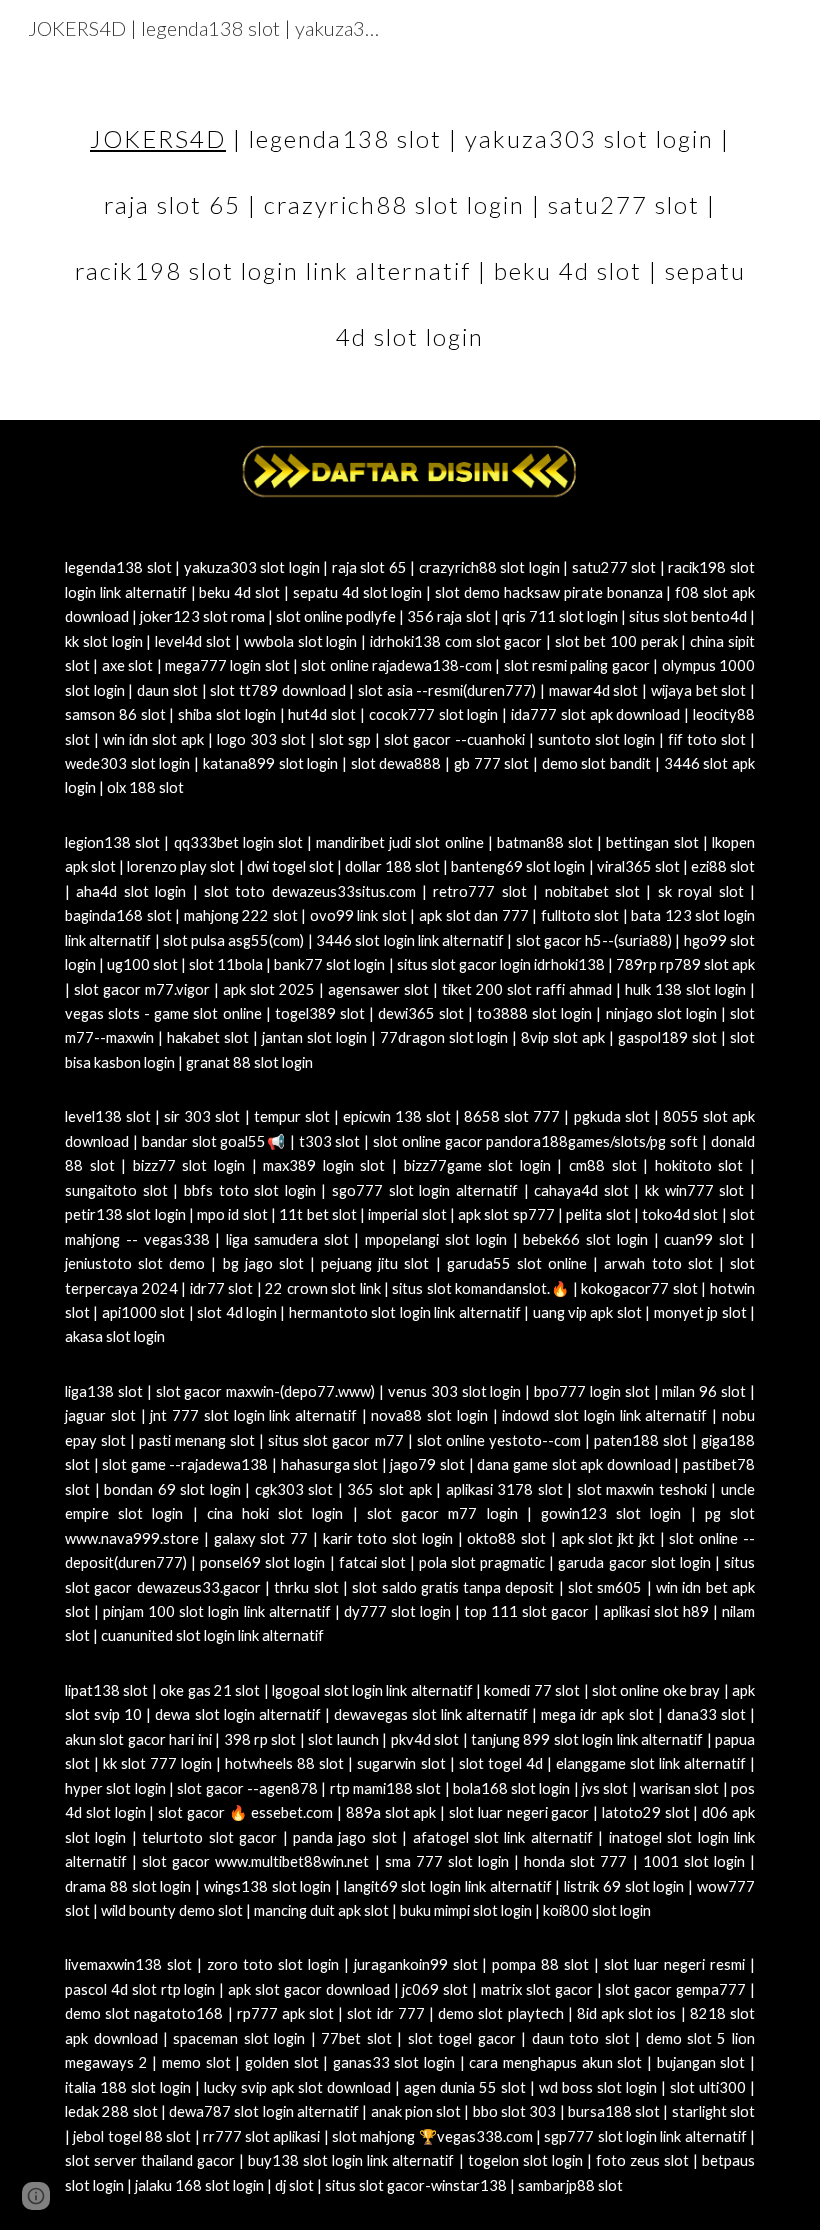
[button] (36, 2196)
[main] (410, 224)
